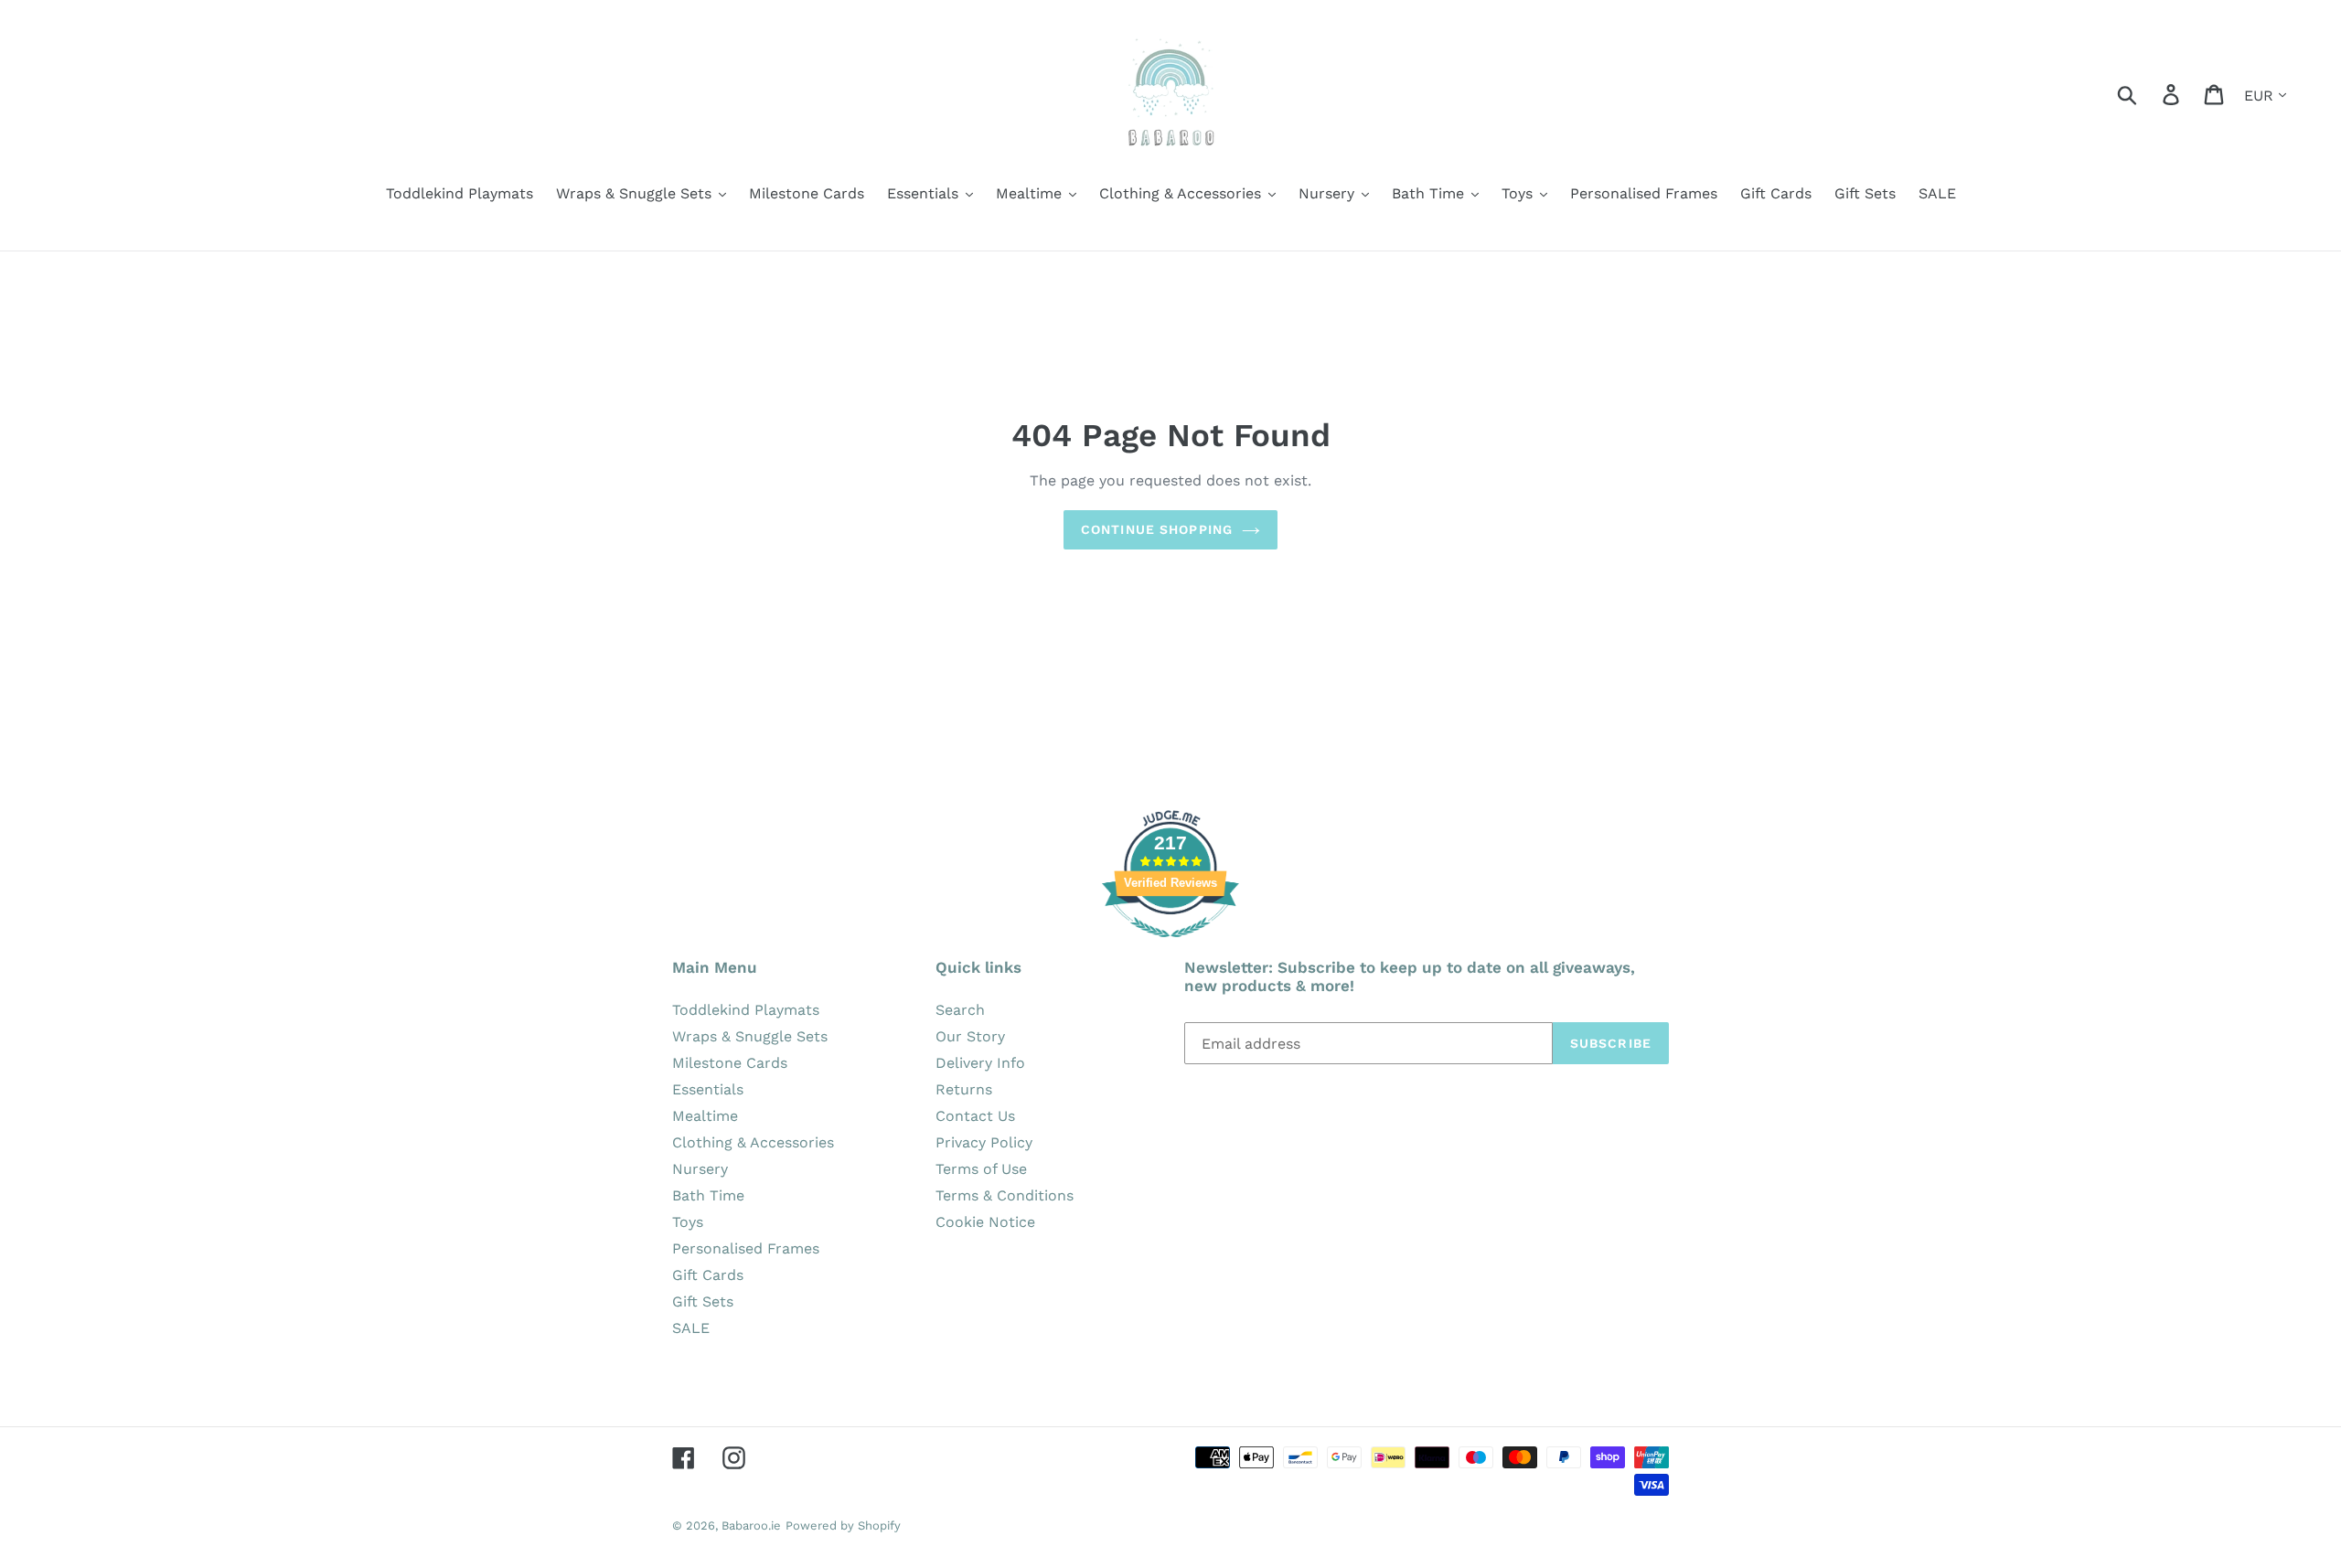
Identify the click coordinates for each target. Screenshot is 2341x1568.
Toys (688, 1222)
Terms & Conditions (1005, 1195)
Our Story (970, 1036)
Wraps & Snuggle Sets (750, 1036)
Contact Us (975, 1116)
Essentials (708, 1089)
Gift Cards (708, 1275)
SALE (691, 1328)
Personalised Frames (746, 1248)
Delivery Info (980, 1063)
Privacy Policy (984, 1142)
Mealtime (705, 1116)
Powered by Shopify (843, 1525)
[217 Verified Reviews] (1170, 947)
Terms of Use (981, 1169)
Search (960, 1010)
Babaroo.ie (751, 1525)
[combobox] (2149, 93)
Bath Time (708, 1195)
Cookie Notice (985, 1222)
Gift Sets (703, 1301)
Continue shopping (1157, 529)
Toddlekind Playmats (746, 1010)
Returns (964, 1089)
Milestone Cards (730, 1063)
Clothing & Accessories (753, 1142)
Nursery (700, 1169)
